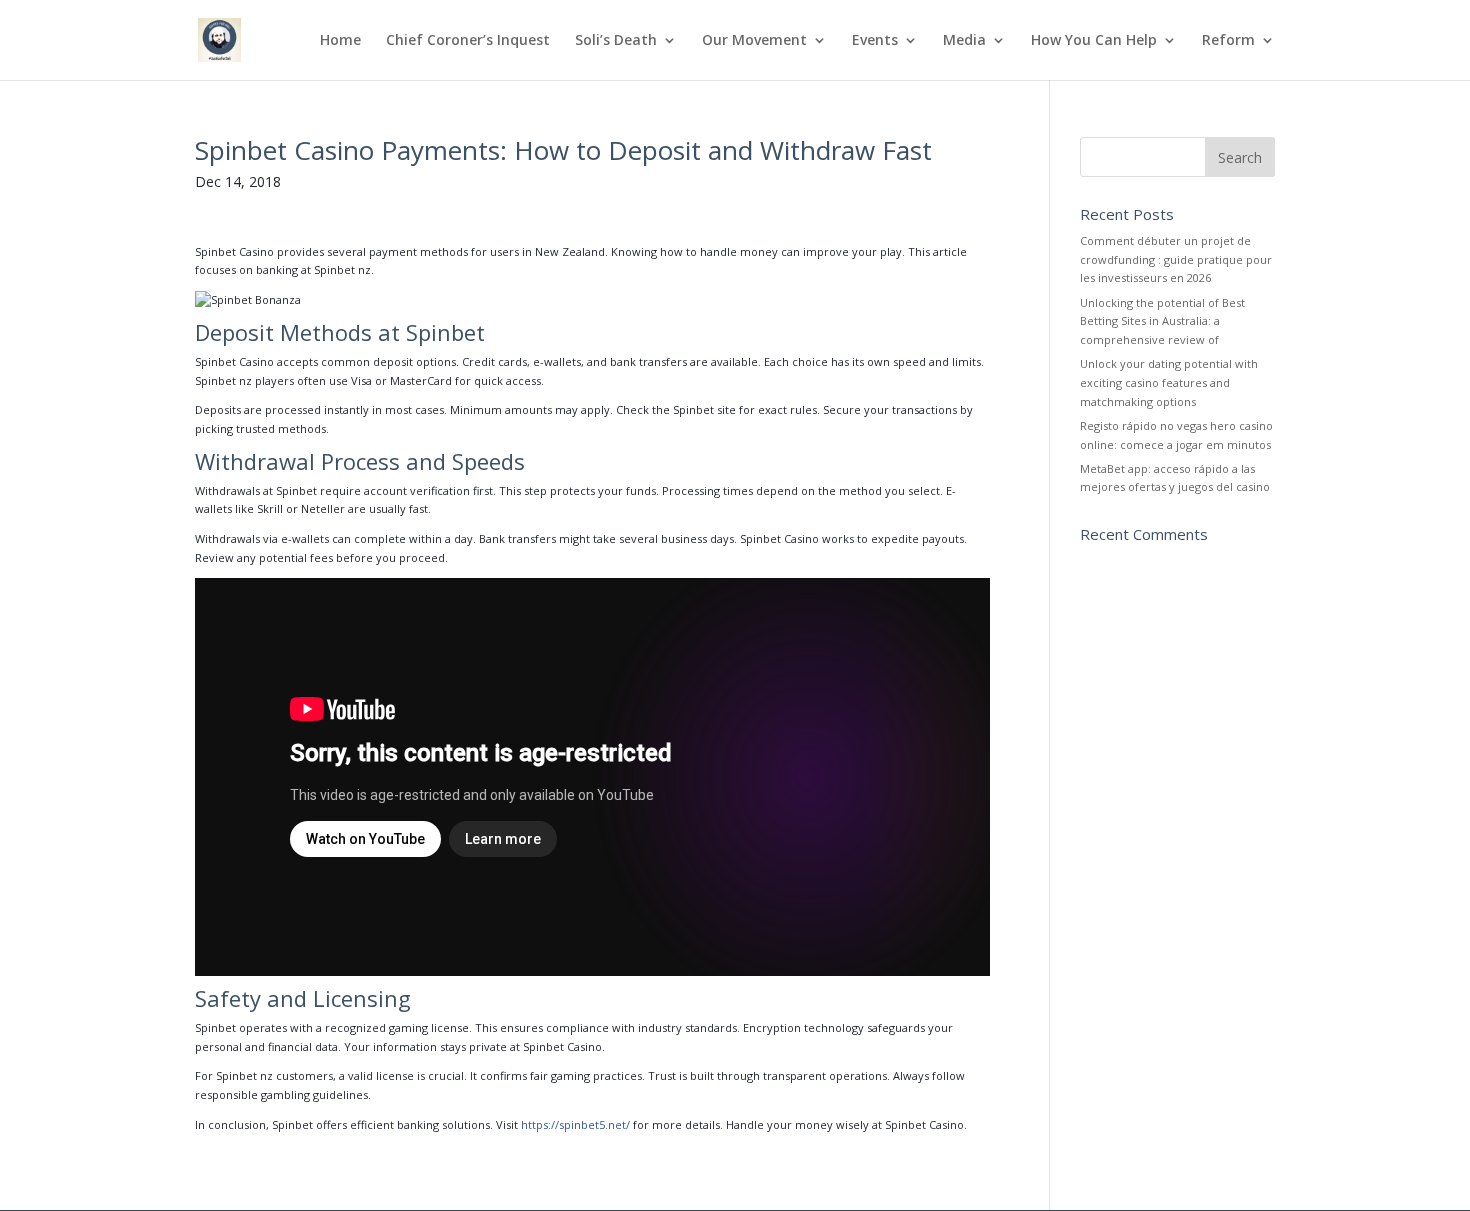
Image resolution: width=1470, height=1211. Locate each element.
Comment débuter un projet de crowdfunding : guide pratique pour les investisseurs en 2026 (1176, 259)
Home (340, 41)
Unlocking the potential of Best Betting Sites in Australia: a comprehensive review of (1162, 321)
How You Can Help (1094, 41)
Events (875, 41)
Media (964, 41)
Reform (1228, 41)
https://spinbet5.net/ (575, 1124)
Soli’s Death (616, 41)
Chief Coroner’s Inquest (468, 41)
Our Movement (754, 41)
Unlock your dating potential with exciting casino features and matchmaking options (1169, 382)
